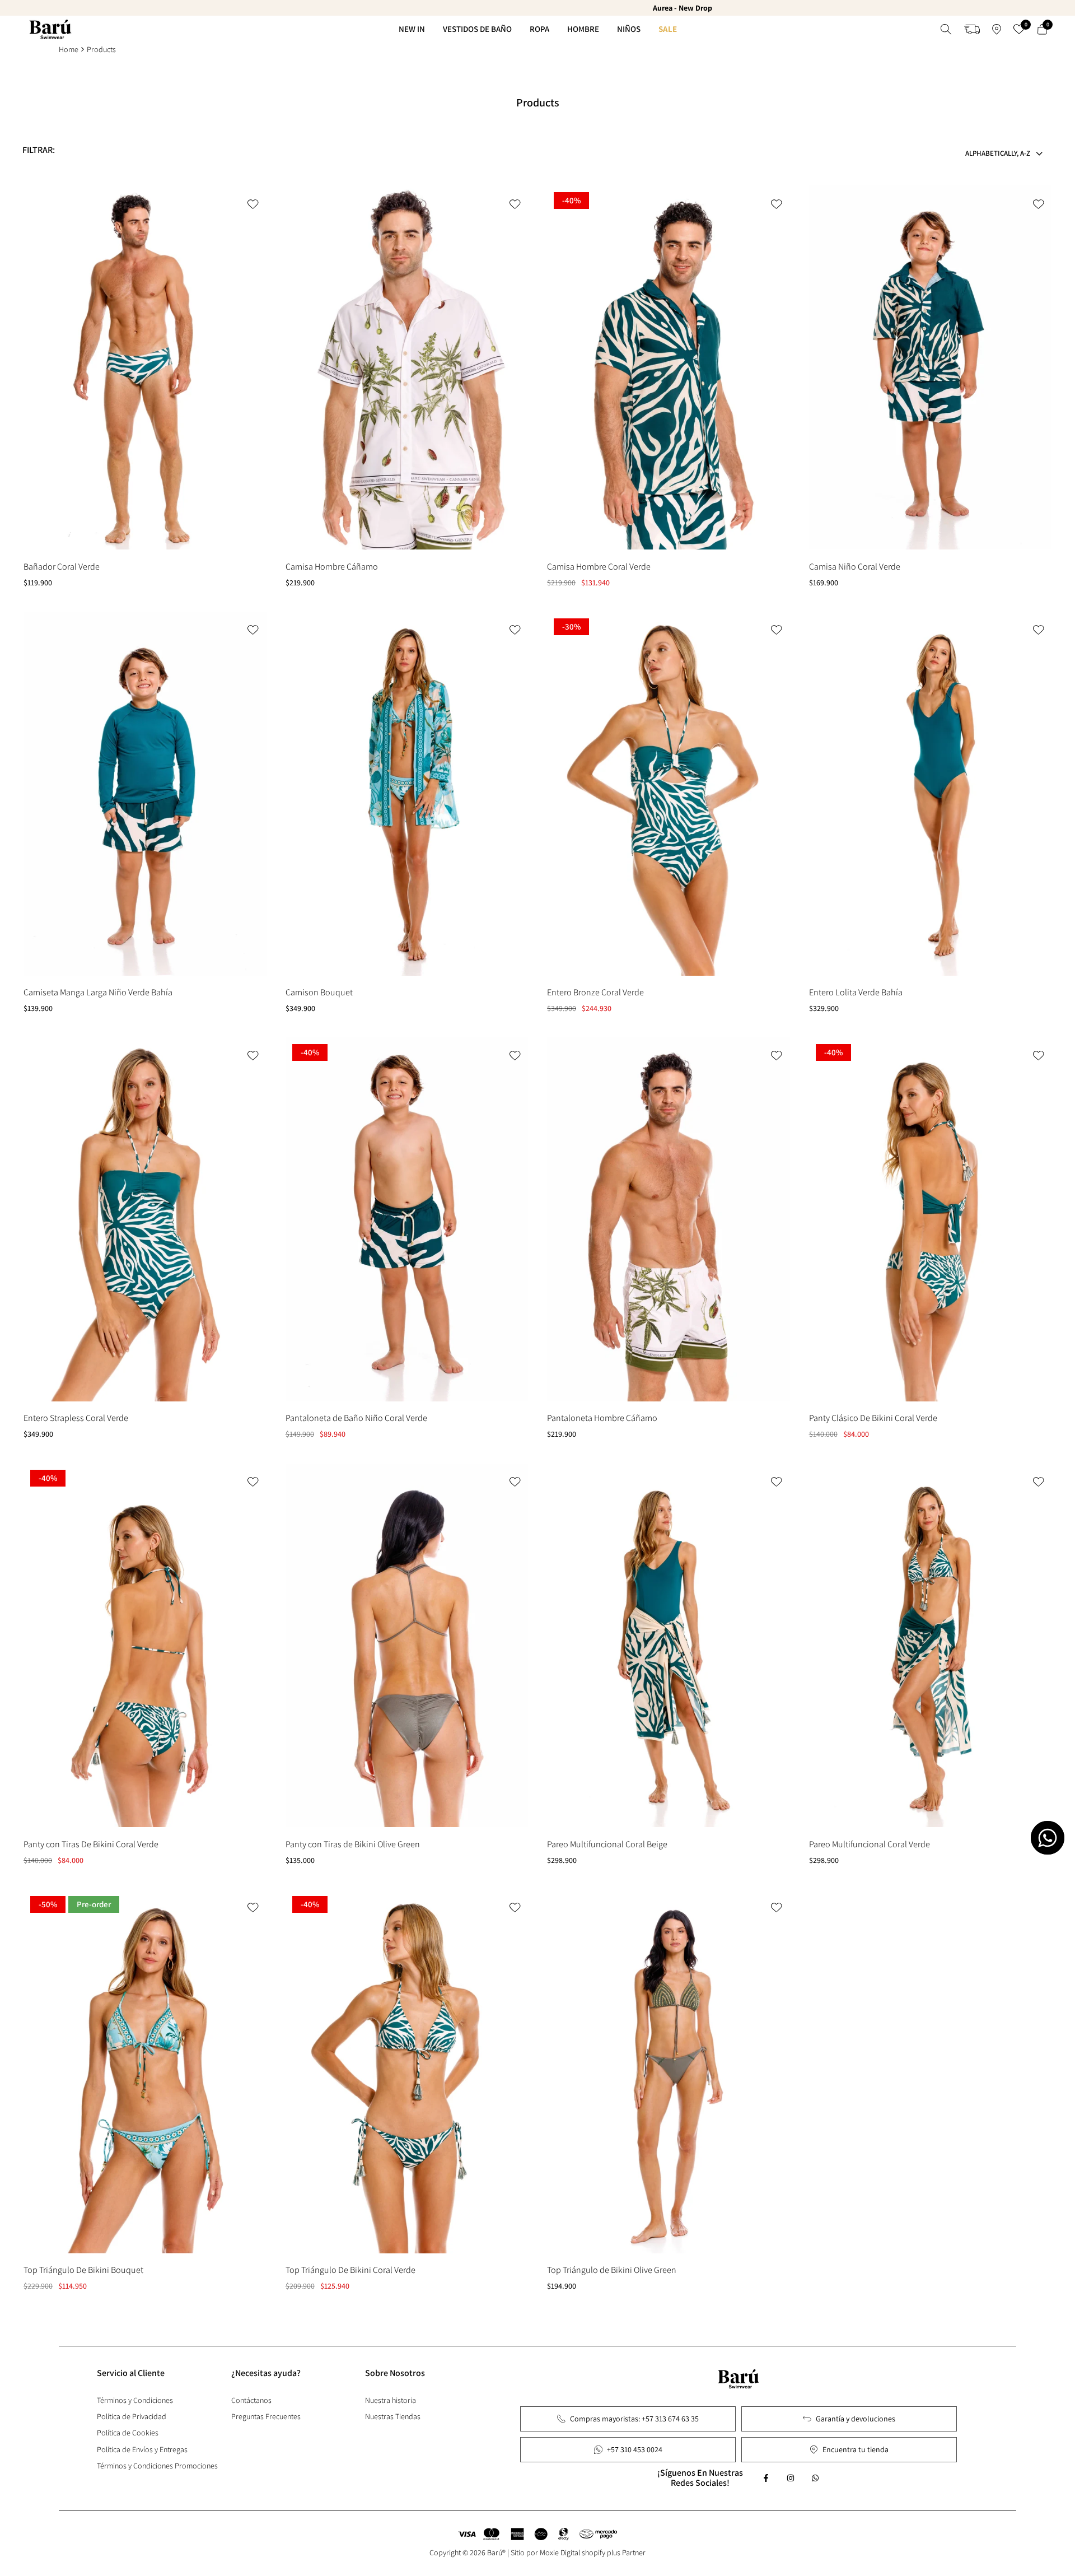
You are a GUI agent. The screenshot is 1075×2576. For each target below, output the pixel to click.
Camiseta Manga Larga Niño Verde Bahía (98, 992)
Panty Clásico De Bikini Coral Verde (873, 1418)
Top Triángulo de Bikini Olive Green (612, 2270)
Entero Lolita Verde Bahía (856, 992)
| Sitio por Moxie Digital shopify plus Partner (576, 2552)
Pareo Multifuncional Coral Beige (607, 1844)
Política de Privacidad (132, 2416)
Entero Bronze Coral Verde (595, 992)
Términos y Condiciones (135, 2400)
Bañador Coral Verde (62, 567)
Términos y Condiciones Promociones (157, 2466)
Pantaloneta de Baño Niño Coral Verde (356, 1418)
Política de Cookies (128, 2433)
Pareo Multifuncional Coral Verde (870, 1844)
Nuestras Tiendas (393, 2416)
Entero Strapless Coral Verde (76, 1418)
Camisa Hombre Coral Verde (599, 567)
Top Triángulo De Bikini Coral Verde (350, 2270)
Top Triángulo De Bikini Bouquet (83, 2270)
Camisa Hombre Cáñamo (332, 567)
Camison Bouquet (319, 992)
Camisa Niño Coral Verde (855, 567)
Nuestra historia (391, 2400)
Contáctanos (251, 2400)
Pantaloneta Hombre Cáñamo (602, 1418)
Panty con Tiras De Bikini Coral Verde (91, 1844)
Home (69, 49)
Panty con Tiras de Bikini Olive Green (353, 1844)
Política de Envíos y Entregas (142, 2449)
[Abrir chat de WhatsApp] (1048, 1838)
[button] (253, 204)
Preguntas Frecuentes (266, 2416)
